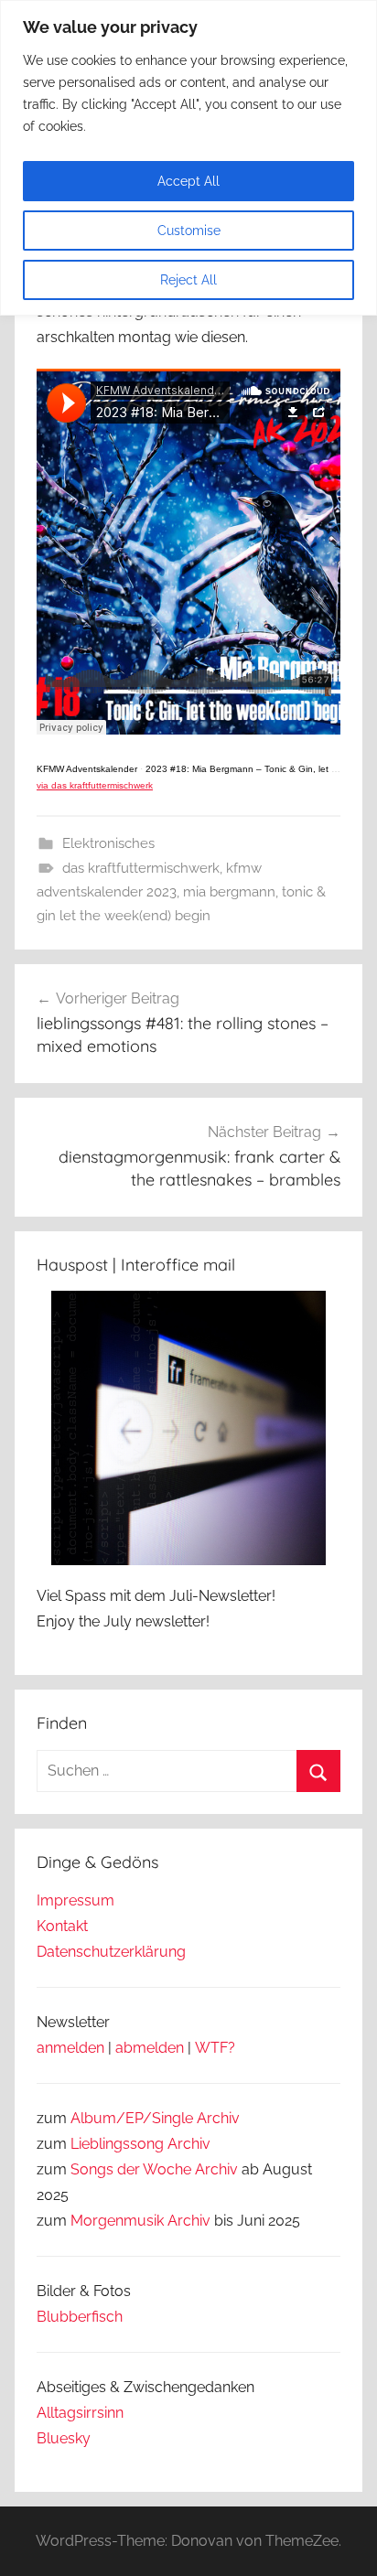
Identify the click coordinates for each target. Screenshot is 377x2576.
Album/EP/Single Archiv (155, 2118)
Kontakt (62, 1926)
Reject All (188, 280)
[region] (188, 158)
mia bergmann (229, 892)
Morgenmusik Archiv (140, 2221)
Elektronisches (108, 843)
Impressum (75, 1900)
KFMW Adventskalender (87, 769)
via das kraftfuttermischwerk (95, 785)
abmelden (150, 2048)
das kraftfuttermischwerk (141, 868)
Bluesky (64, 2438)
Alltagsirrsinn (80, 2413)
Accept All (188, 181)
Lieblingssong (117, 2144)
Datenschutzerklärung (111, 1952)
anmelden (70, 2048)
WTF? (215, 2048)
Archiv (189, 2144)
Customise (189, 231)
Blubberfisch (80, 2317)
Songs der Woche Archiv (154, 2169)
